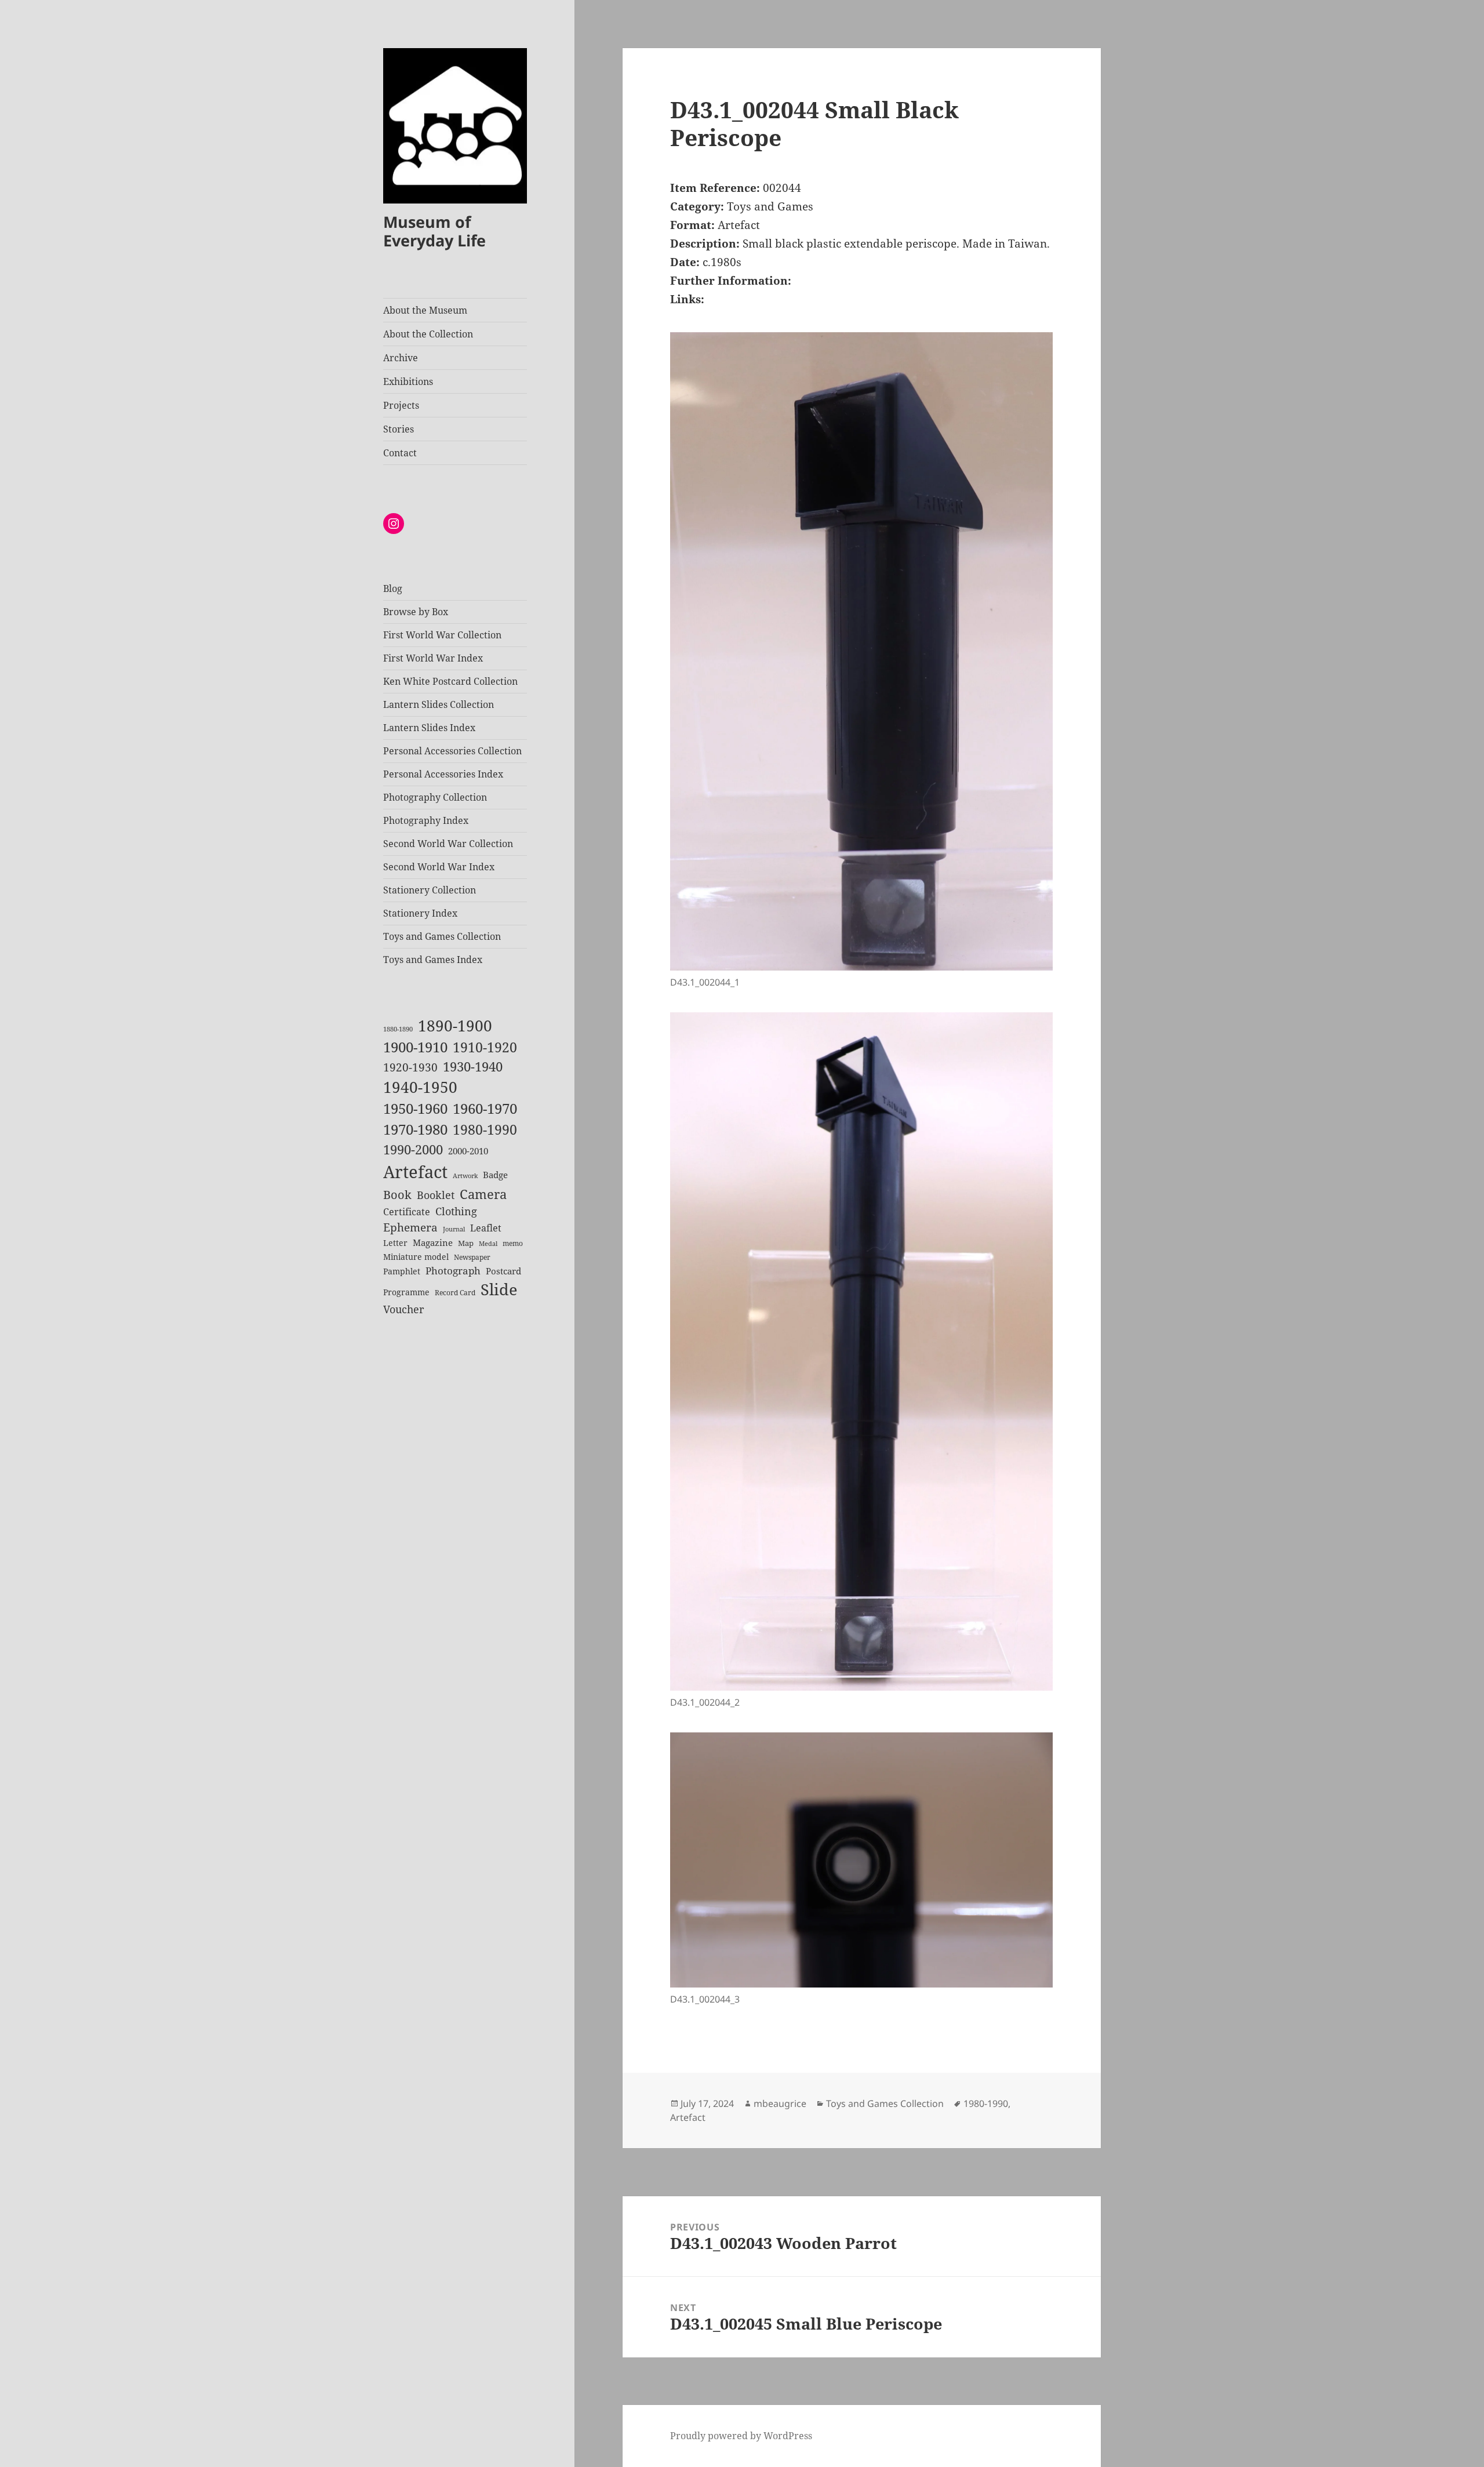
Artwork (465, 1176)
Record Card (455, 1293)
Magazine (433, 1242)
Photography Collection (435, 797)
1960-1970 (485, 1109)
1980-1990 (485, 1129)
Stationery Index (420, 913)
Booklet (436, 1195)
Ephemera (410, 1227)
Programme (406, 1292)
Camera (483, 1194)
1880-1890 (398, 1029)
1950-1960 (415, 1109)
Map (466, 1243)
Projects (401, 405)
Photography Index (426, 820)
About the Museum (425, 310)
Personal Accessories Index (443, 774)
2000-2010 (468, 1151)
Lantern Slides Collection (439, 704)
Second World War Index (439, 867)
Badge (495, 1175)
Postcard (503, 1271)
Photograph (453, 1271)
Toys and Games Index (433, 960)
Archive (401, 358)
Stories (399, 429)
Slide (499, 1289)
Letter (395, 1243)
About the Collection (428, 334)
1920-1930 (410, 1067)
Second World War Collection (448, 844)
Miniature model (416, 1257)
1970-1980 (415, 1129)
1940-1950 (420, 1087)
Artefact (415, 1172)
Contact (400, 453)
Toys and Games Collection (442, 936)
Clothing (456, 1211)
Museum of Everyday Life (434, 231)
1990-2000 (413, 1149)
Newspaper (472, 1257)
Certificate (407, 1212)
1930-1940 (473, 1067)
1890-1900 (455, 1026)
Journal (454, 1229)
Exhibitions (408, 382)
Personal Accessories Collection (452, 751)
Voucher (403, 1309)
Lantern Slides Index (429, 728)
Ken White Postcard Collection (450, 681)
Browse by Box (416, 612)
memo (513, 1243)
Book (397, 1195)
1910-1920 (485, 1047)
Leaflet (486, 1228)
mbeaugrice (780, 2103)
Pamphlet (402, 1271)
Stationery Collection (430, 890)
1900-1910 (415, 1047)
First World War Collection (442, 635)
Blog (393, 588)
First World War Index (433, 658)
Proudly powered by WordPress (741, 2436)
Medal (488, 1244)
